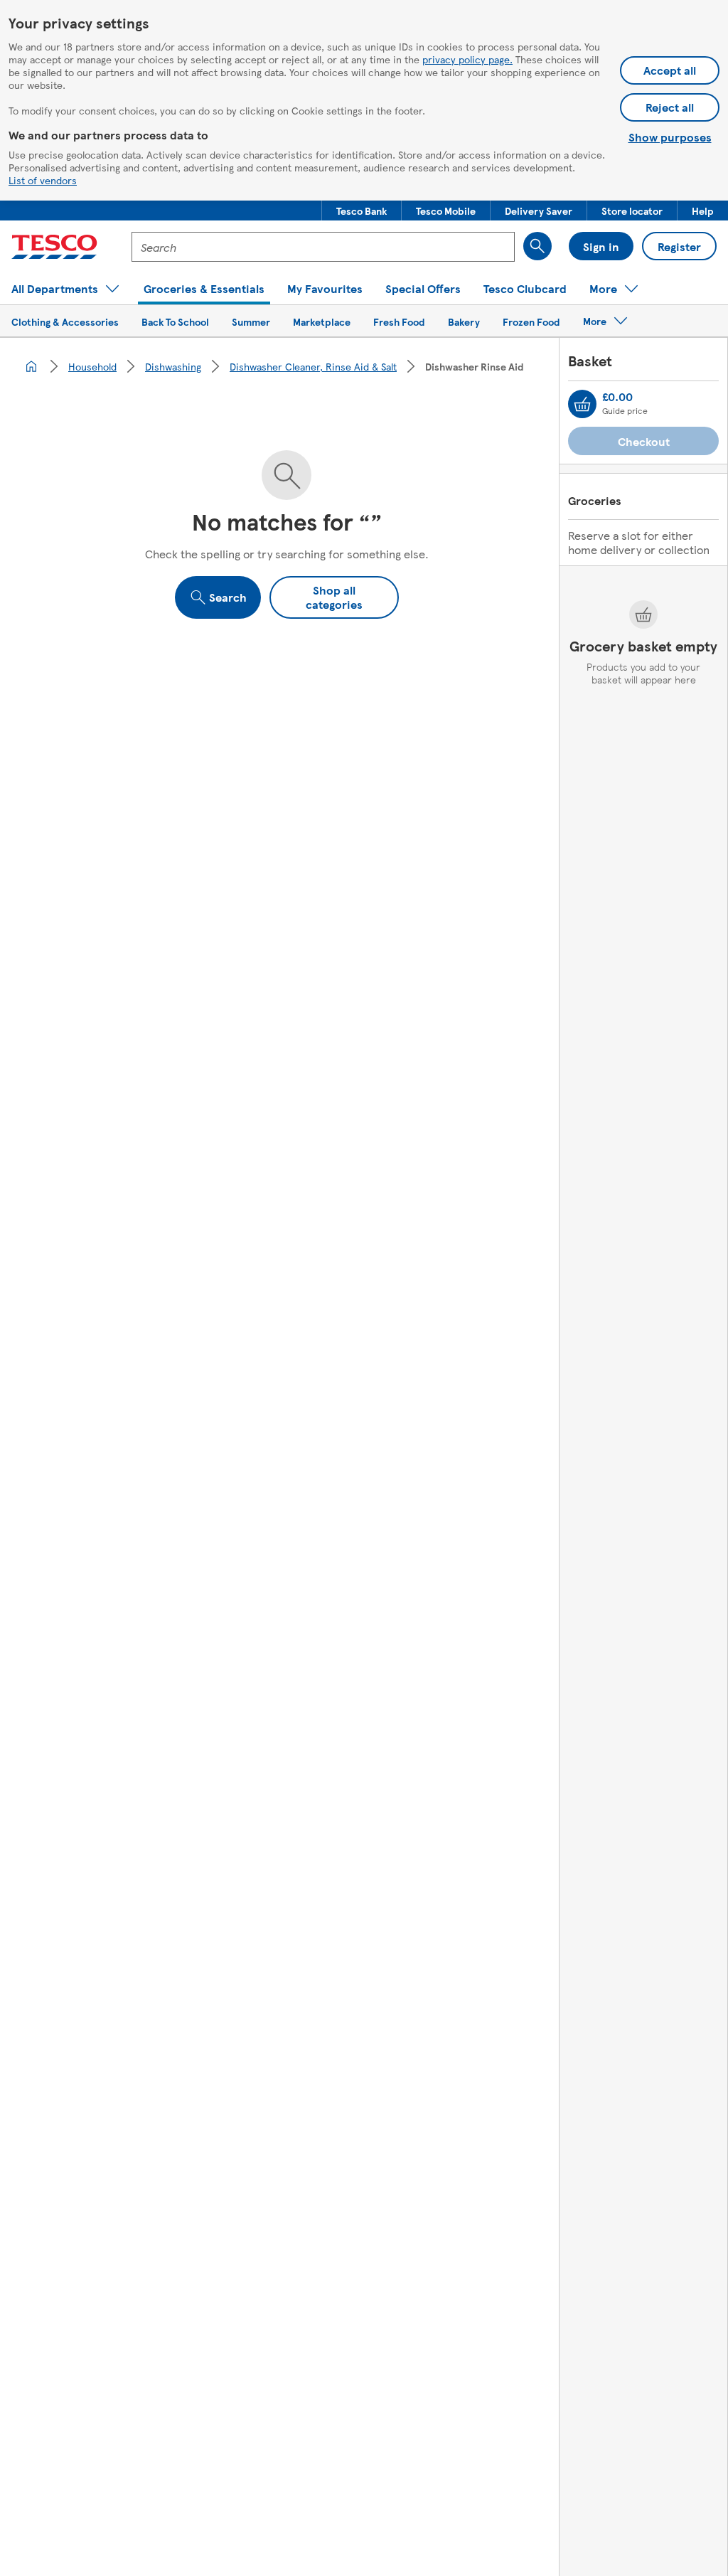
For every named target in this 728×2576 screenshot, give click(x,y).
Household (92, 366)
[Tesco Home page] (54, 247)
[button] (362, 211)
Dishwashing (173, 366)
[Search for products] (537, 246)
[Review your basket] (582, 404)
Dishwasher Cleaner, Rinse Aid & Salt (313, 366)
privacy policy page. (467, 59)
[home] (31, 366)
